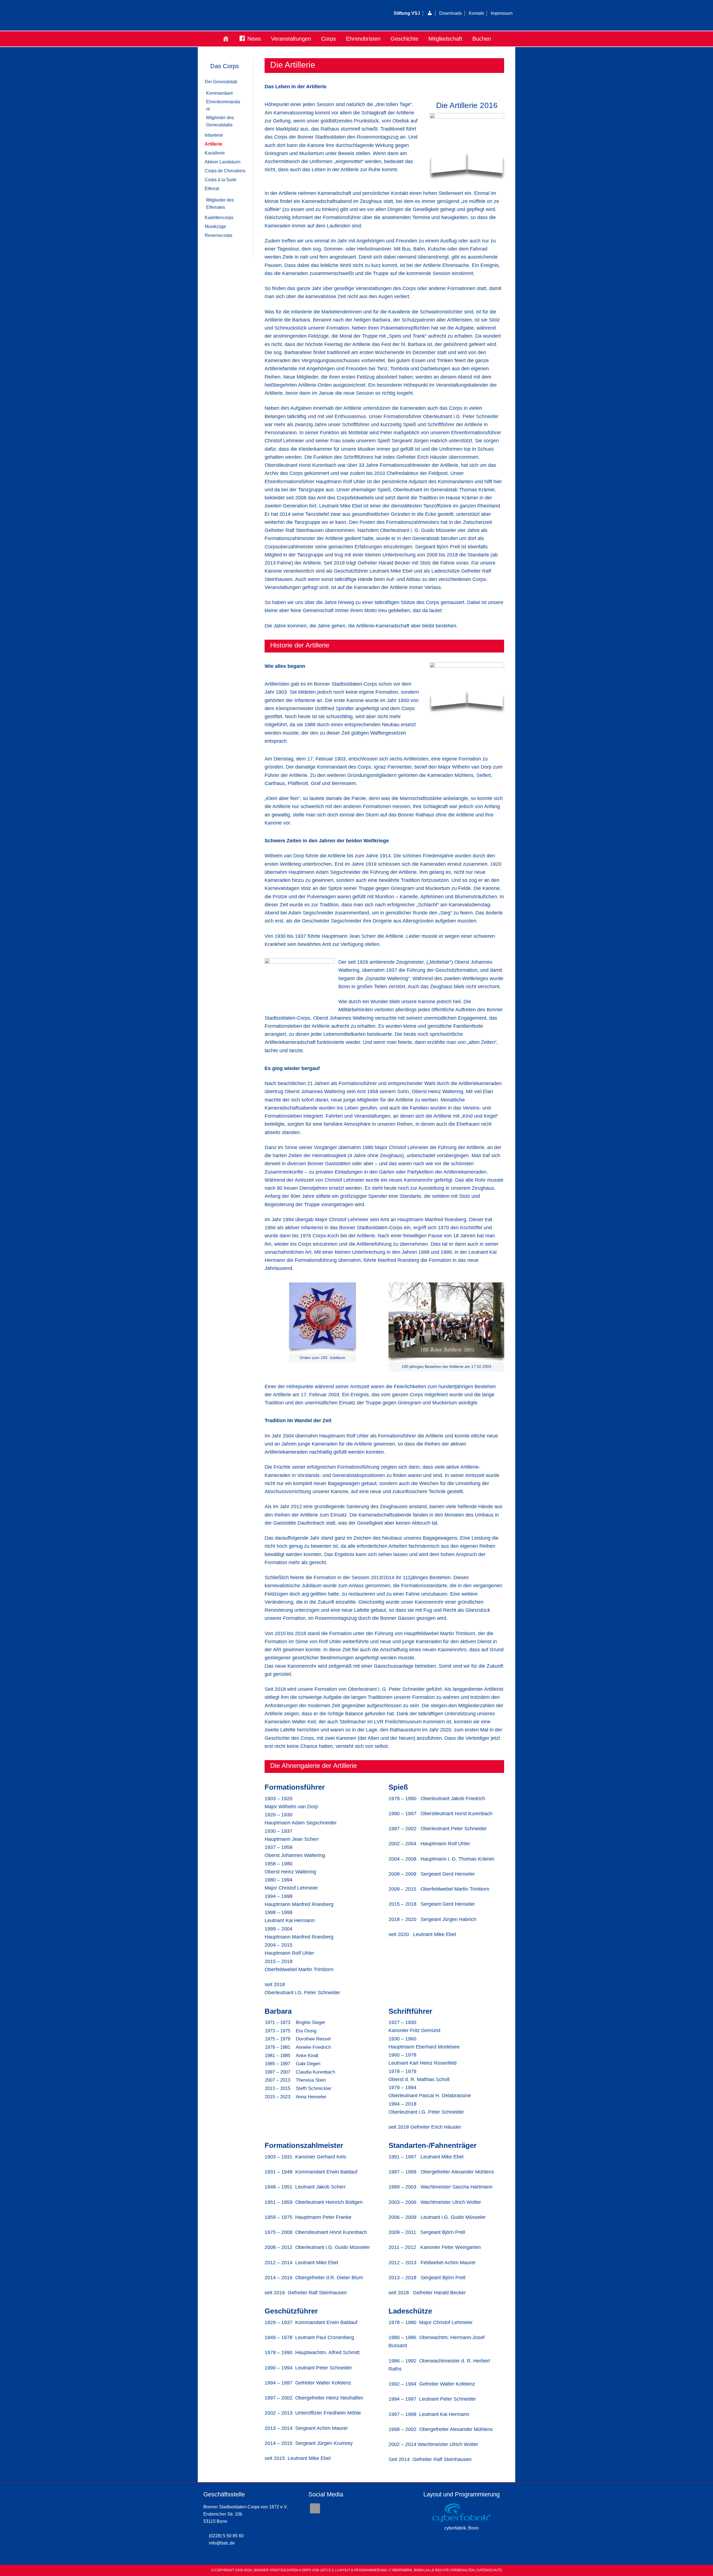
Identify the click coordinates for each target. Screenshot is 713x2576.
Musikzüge (215, 226)
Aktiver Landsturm (223, 162)
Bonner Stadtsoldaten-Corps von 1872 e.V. (266, 15)
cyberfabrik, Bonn (462, 2528)
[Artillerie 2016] (467, 144)
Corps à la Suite (221, 180)
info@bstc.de (222, 2543)
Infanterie (214, 135)
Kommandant (219, 93)
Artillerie (213, 144)
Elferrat (212, 189)
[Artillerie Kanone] (467, 685)
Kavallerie (215, 153)
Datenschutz (489, 2570)
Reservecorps (218, 235)
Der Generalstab (221, 82)
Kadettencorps (219, 218)
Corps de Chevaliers (225, 171)
